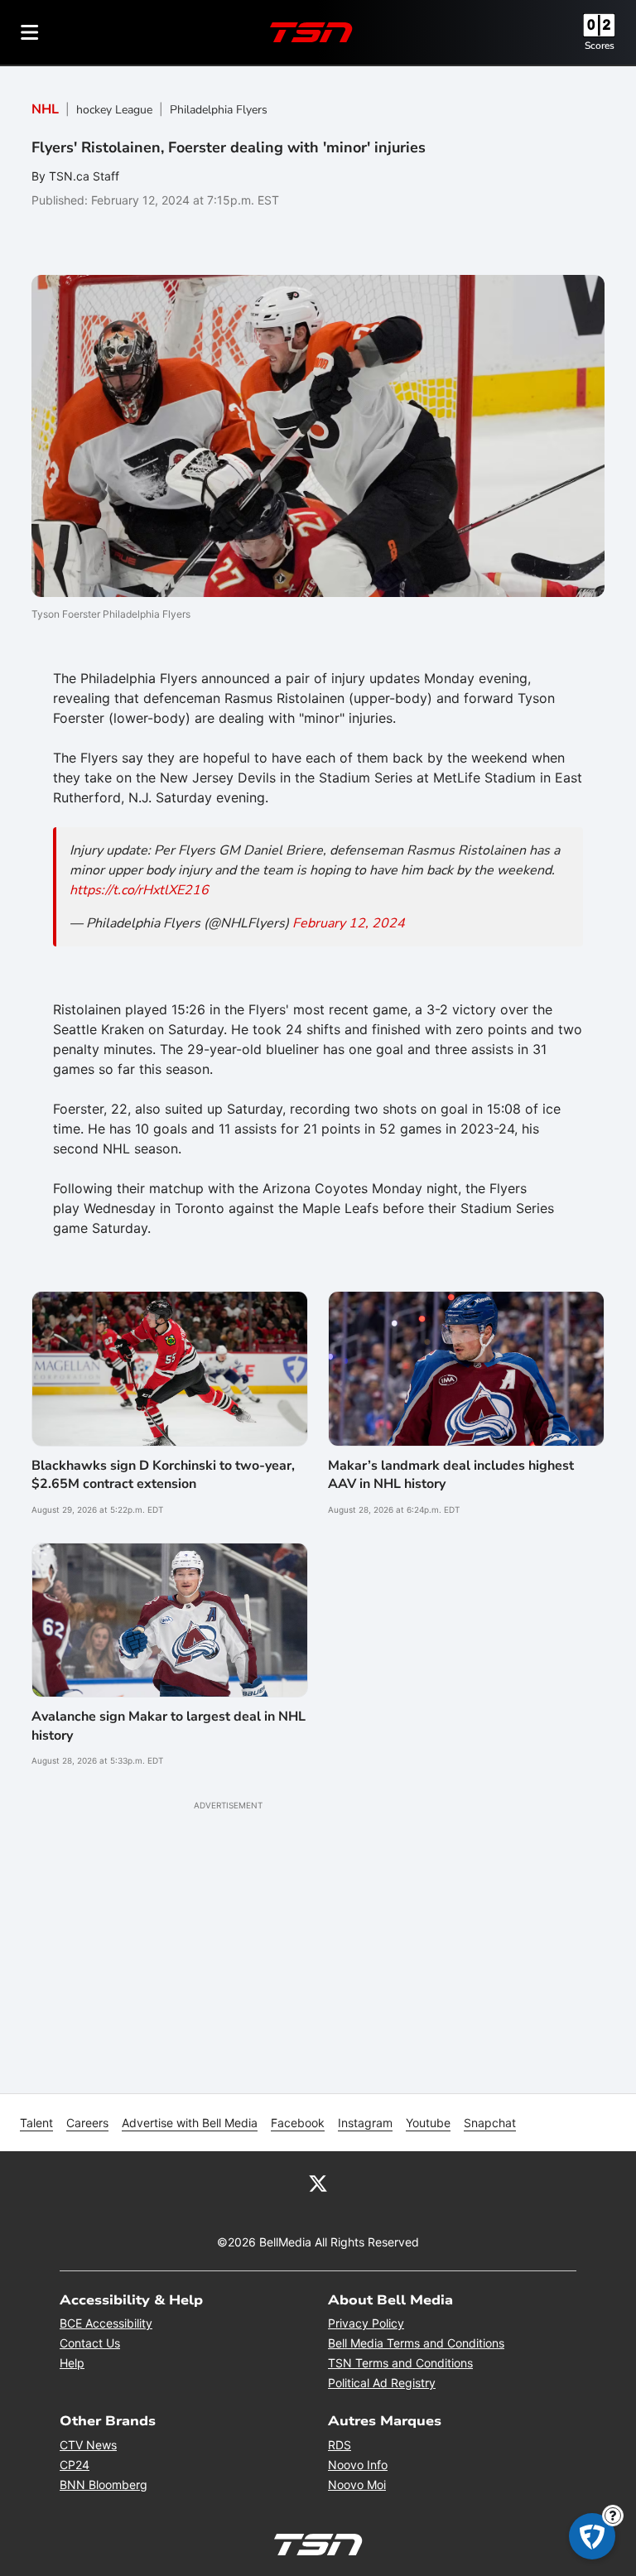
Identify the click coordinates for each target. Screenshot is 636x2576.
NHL (45, 109)
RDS (340, 2445)
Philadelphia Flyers (219, 110)
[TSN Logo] (311, 32)
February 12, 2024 (349, 923)
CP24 (75, 2465)
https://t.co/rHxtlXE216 (139, 890)
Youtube (428, 2123)
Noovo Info (358, 2465)
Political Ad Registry (382, 2383)
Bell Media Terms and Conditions (416, 2343)
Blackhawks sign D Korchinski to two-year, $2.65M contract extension (163, 1475)
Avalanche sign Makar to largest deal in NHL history (169, 1726)
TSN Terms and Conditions (400, 2363)
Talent (36, 2123)
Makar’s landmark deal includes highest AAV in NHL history (451, 1475)
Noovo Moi (357, 2485)
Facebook (298, 2123)
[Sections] (30, 32)
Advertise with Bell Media (190, 2123)
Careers (87, 2123)
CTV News (88, 2445)
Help (72, 2363)
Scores (600, 46)
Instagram (365, 2123)
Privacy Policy (366, 2323)
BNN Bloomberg (104, 2485)
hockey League (114, 110)
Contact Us (90, 2343)
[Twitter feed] (318, 2183)
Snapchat (490, 2123)
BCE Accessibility (106, 2323)
